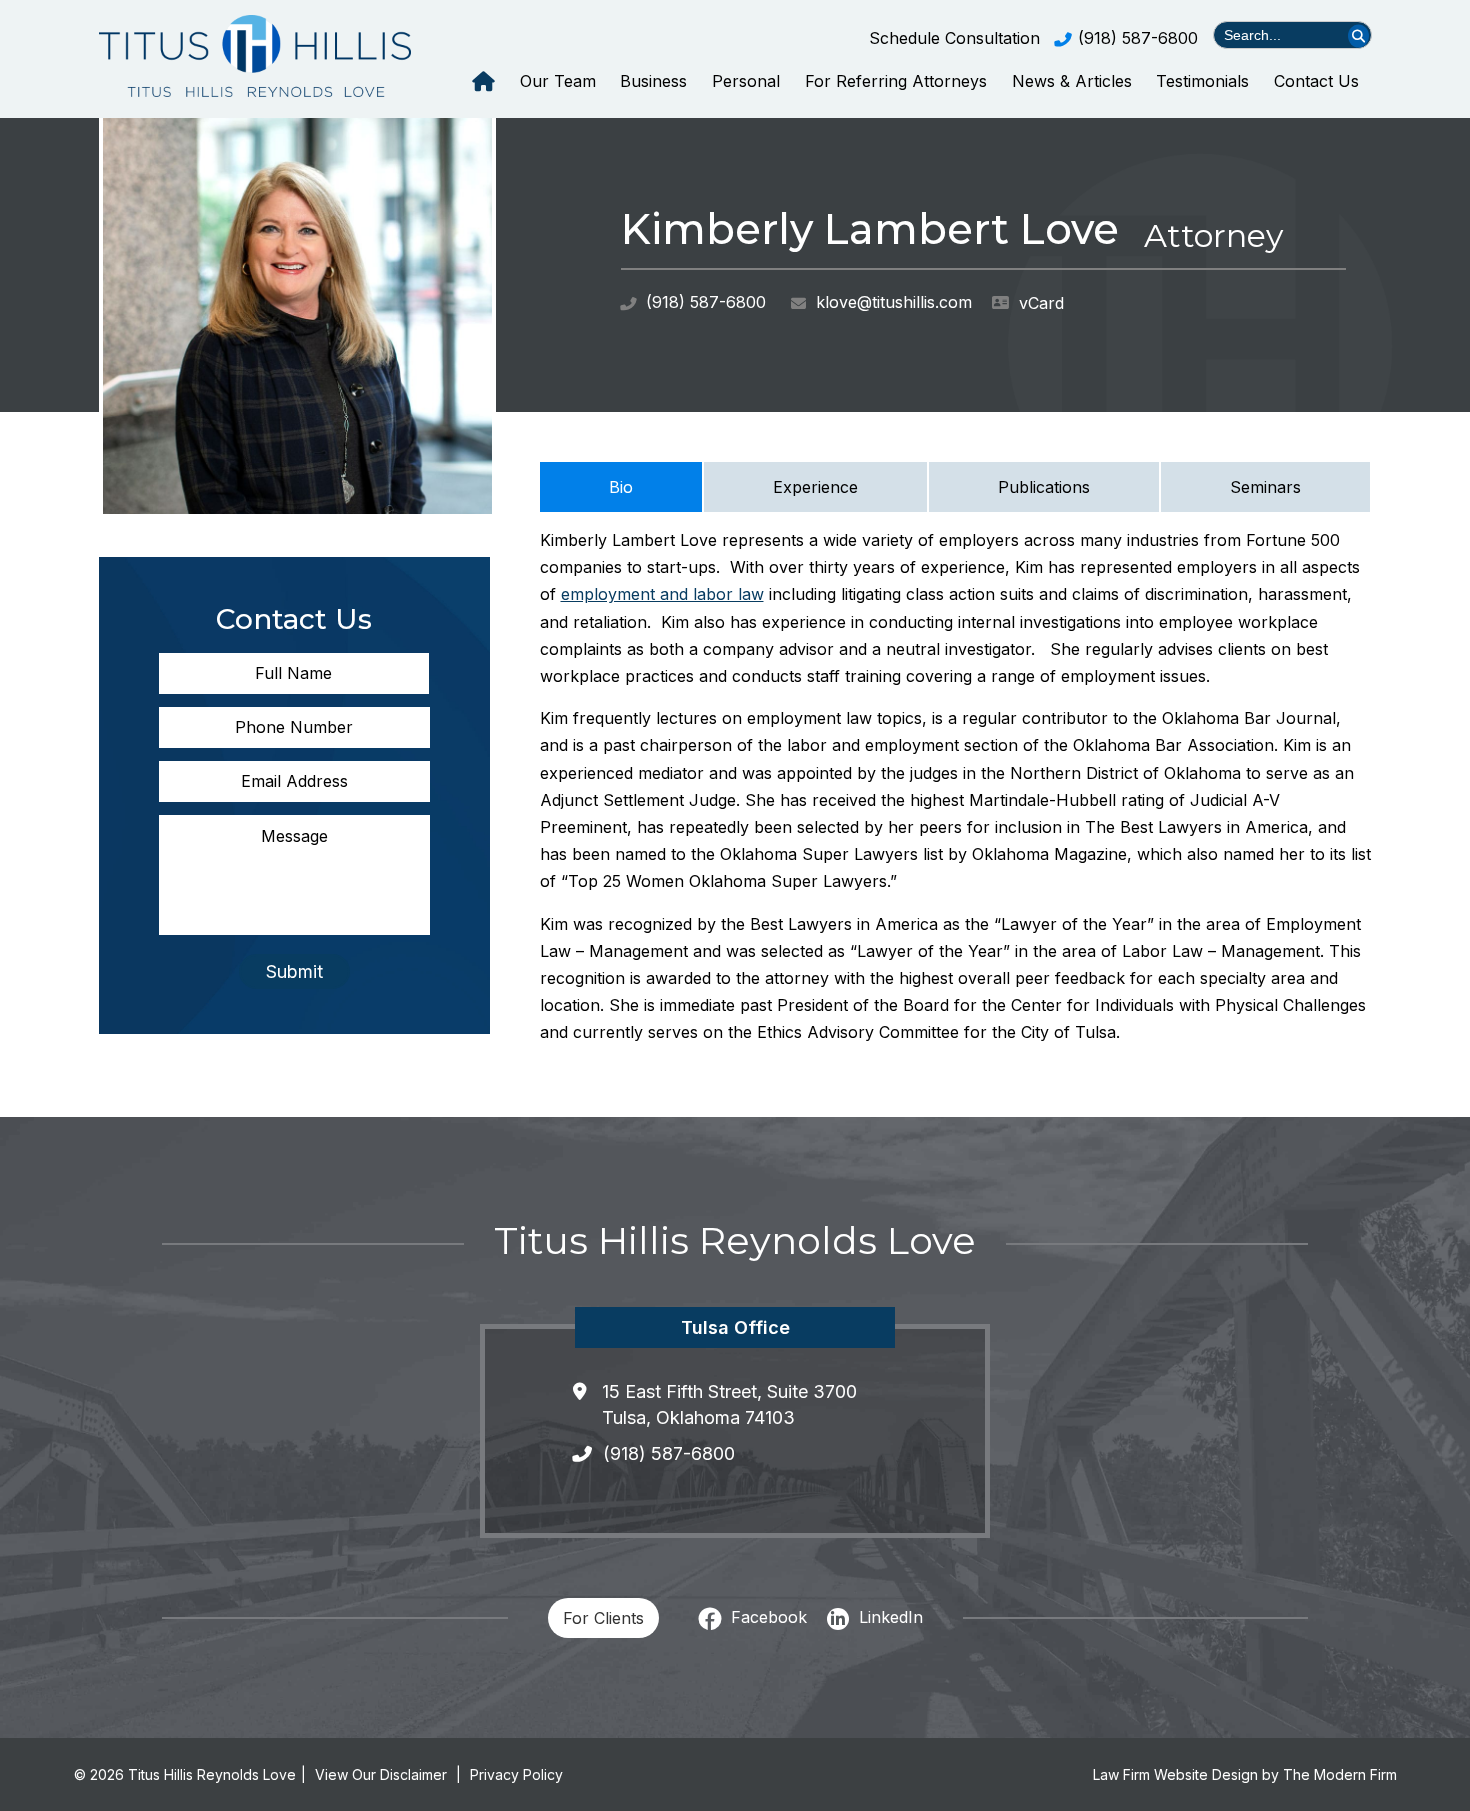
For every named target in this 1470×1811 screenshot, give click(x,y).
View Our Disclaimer (381, 1774)
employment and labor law (662, 594)
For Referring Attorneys (896, 81)
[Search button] (1358, 35)
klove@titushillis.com (894, 302)
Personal (746, 81)
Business (653, 81)
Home (483, 81)
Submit (294, 971)
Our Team (558, 81)
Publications (1044, 487)
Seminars (1265, 487)
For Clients (603, 1618)
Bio (621, 487)
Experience (815, 487)
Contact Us (1316, 81)
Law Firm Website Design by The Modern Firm (1245, 1774)
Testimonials (1202, 81)
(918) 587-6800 (1138, 38)
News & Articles (1072, 81)
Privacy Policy (516, 1774)
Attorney (1213, 235)
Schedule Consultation (954, 38)
